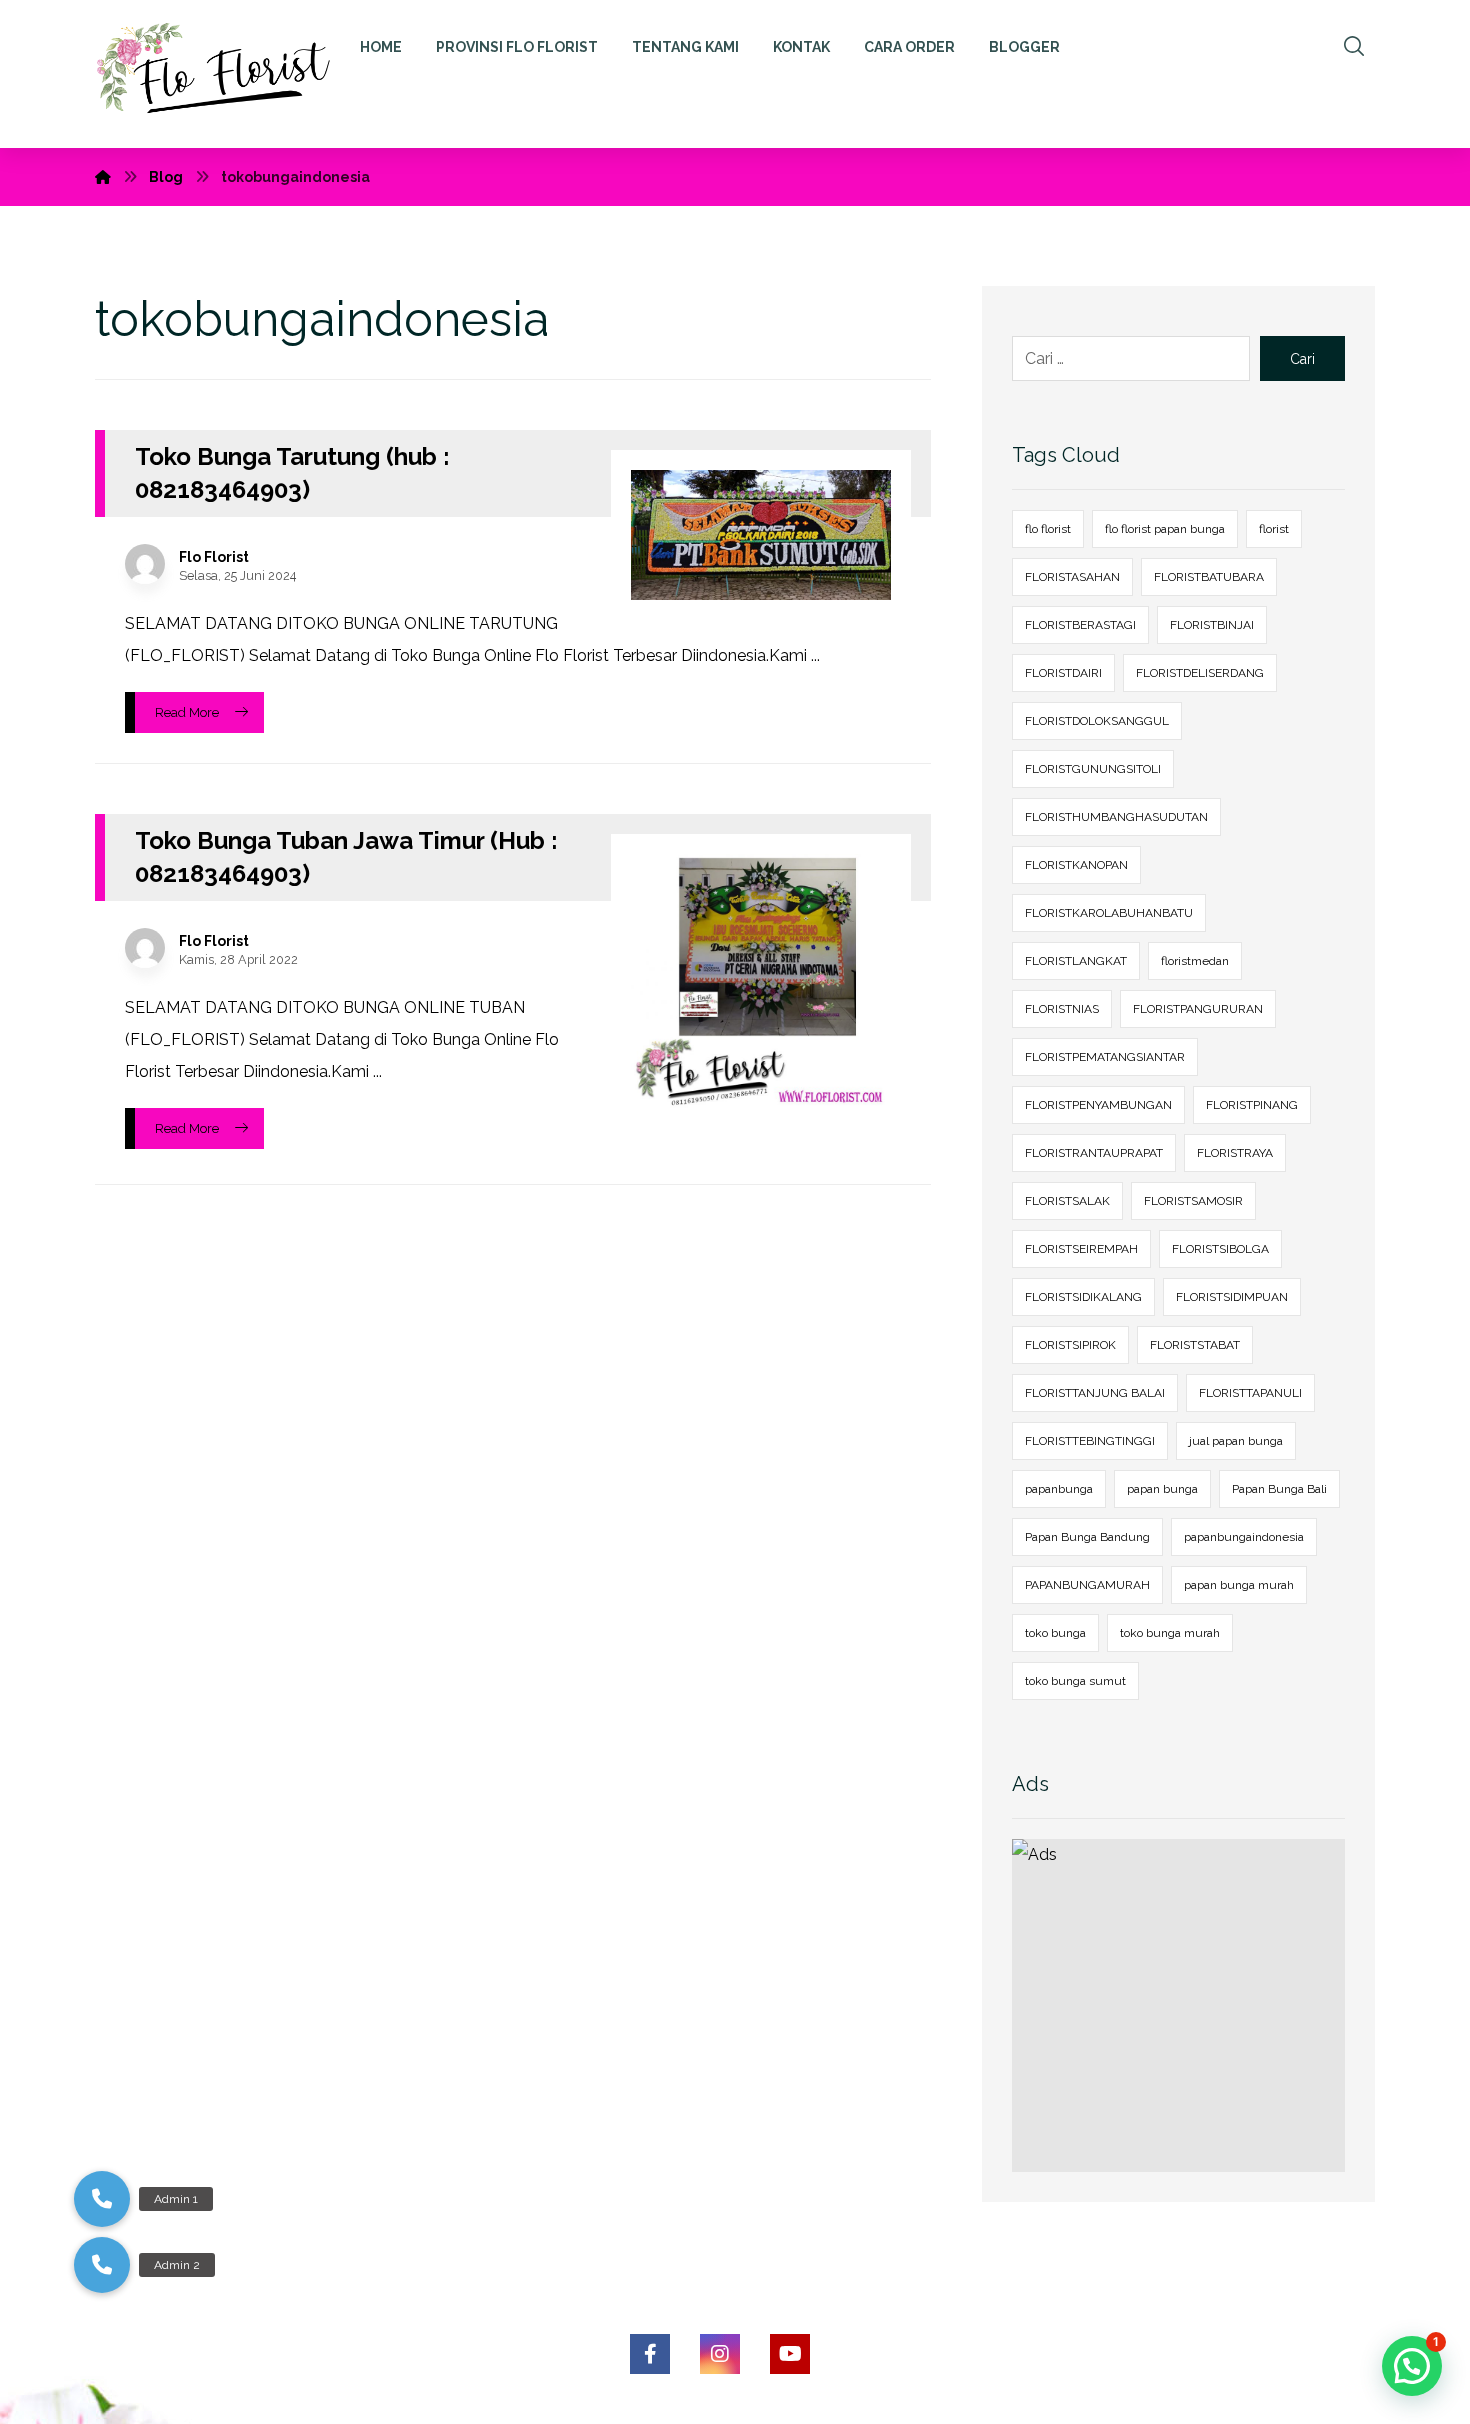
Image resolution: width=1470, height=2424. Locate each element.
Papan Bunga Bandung (1087, 1537)
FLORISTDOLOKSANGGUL (1097, 721)
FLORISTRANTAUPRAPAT (1094, 1153)
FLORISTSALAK (1067, 1201)
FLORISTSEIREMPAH (1081, 1249)
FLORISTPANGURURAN (1198, 1009)
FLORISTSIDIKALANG (1083, 1297)
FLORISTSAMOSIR (1193, 1201)
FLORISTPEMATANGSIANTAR (1105, 1057)
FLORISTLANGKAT (1076, 961)
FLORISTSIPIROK (1070, 1345)
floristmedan (1195, 961)
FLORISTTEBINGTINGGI (1090, 1441)
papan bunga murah (1239, 1585)
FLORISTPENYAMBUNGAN (1098, 1105)
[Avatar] (145, 564)
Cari (1302, 359)
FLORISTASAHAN (1072, 577)
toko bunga (1055, 1633)
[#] (650, 2354)
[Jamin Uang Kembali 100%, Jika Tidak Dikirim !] (223, 74)
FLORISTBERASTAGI (1080, 625)
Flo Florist (214, 557)
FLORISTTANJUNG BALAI (1095, 1393)
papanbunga (1059, 1489)
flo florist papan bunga (1165, 529)
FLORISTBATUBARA (1209, 577)
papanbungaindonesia (1244, 1537)
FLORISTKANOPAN (1076, 865)
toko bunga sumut (1075, 1681)
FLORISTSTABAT (1195, 1345)
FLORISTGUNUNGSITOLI (1093, 769)
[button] (102, 2265)
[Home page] (103, 177)
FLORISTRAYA (1235, 1153)
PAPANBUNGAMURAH (1087, 1585)
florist (1274, 529)
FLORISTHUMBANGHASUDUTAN (1116, 817)
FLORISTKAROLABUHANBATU (1109, 913)
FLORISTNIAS (1062, 1009)
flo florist (1048, 529)
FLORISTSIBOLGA (1220, 1249)
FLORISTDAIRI (1063, 673)
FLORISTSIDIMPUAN (1232, 1297)
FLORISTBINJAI (1212, 625)
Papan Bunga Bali (1279, 1489)
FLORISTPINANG (1252, 1105)
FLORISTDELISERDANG (1200, 673)
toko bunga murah (1170, 1633)
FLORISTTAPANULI (1250, 1393)
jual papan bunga (1236, 1441)
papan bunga (1162, 1489)
